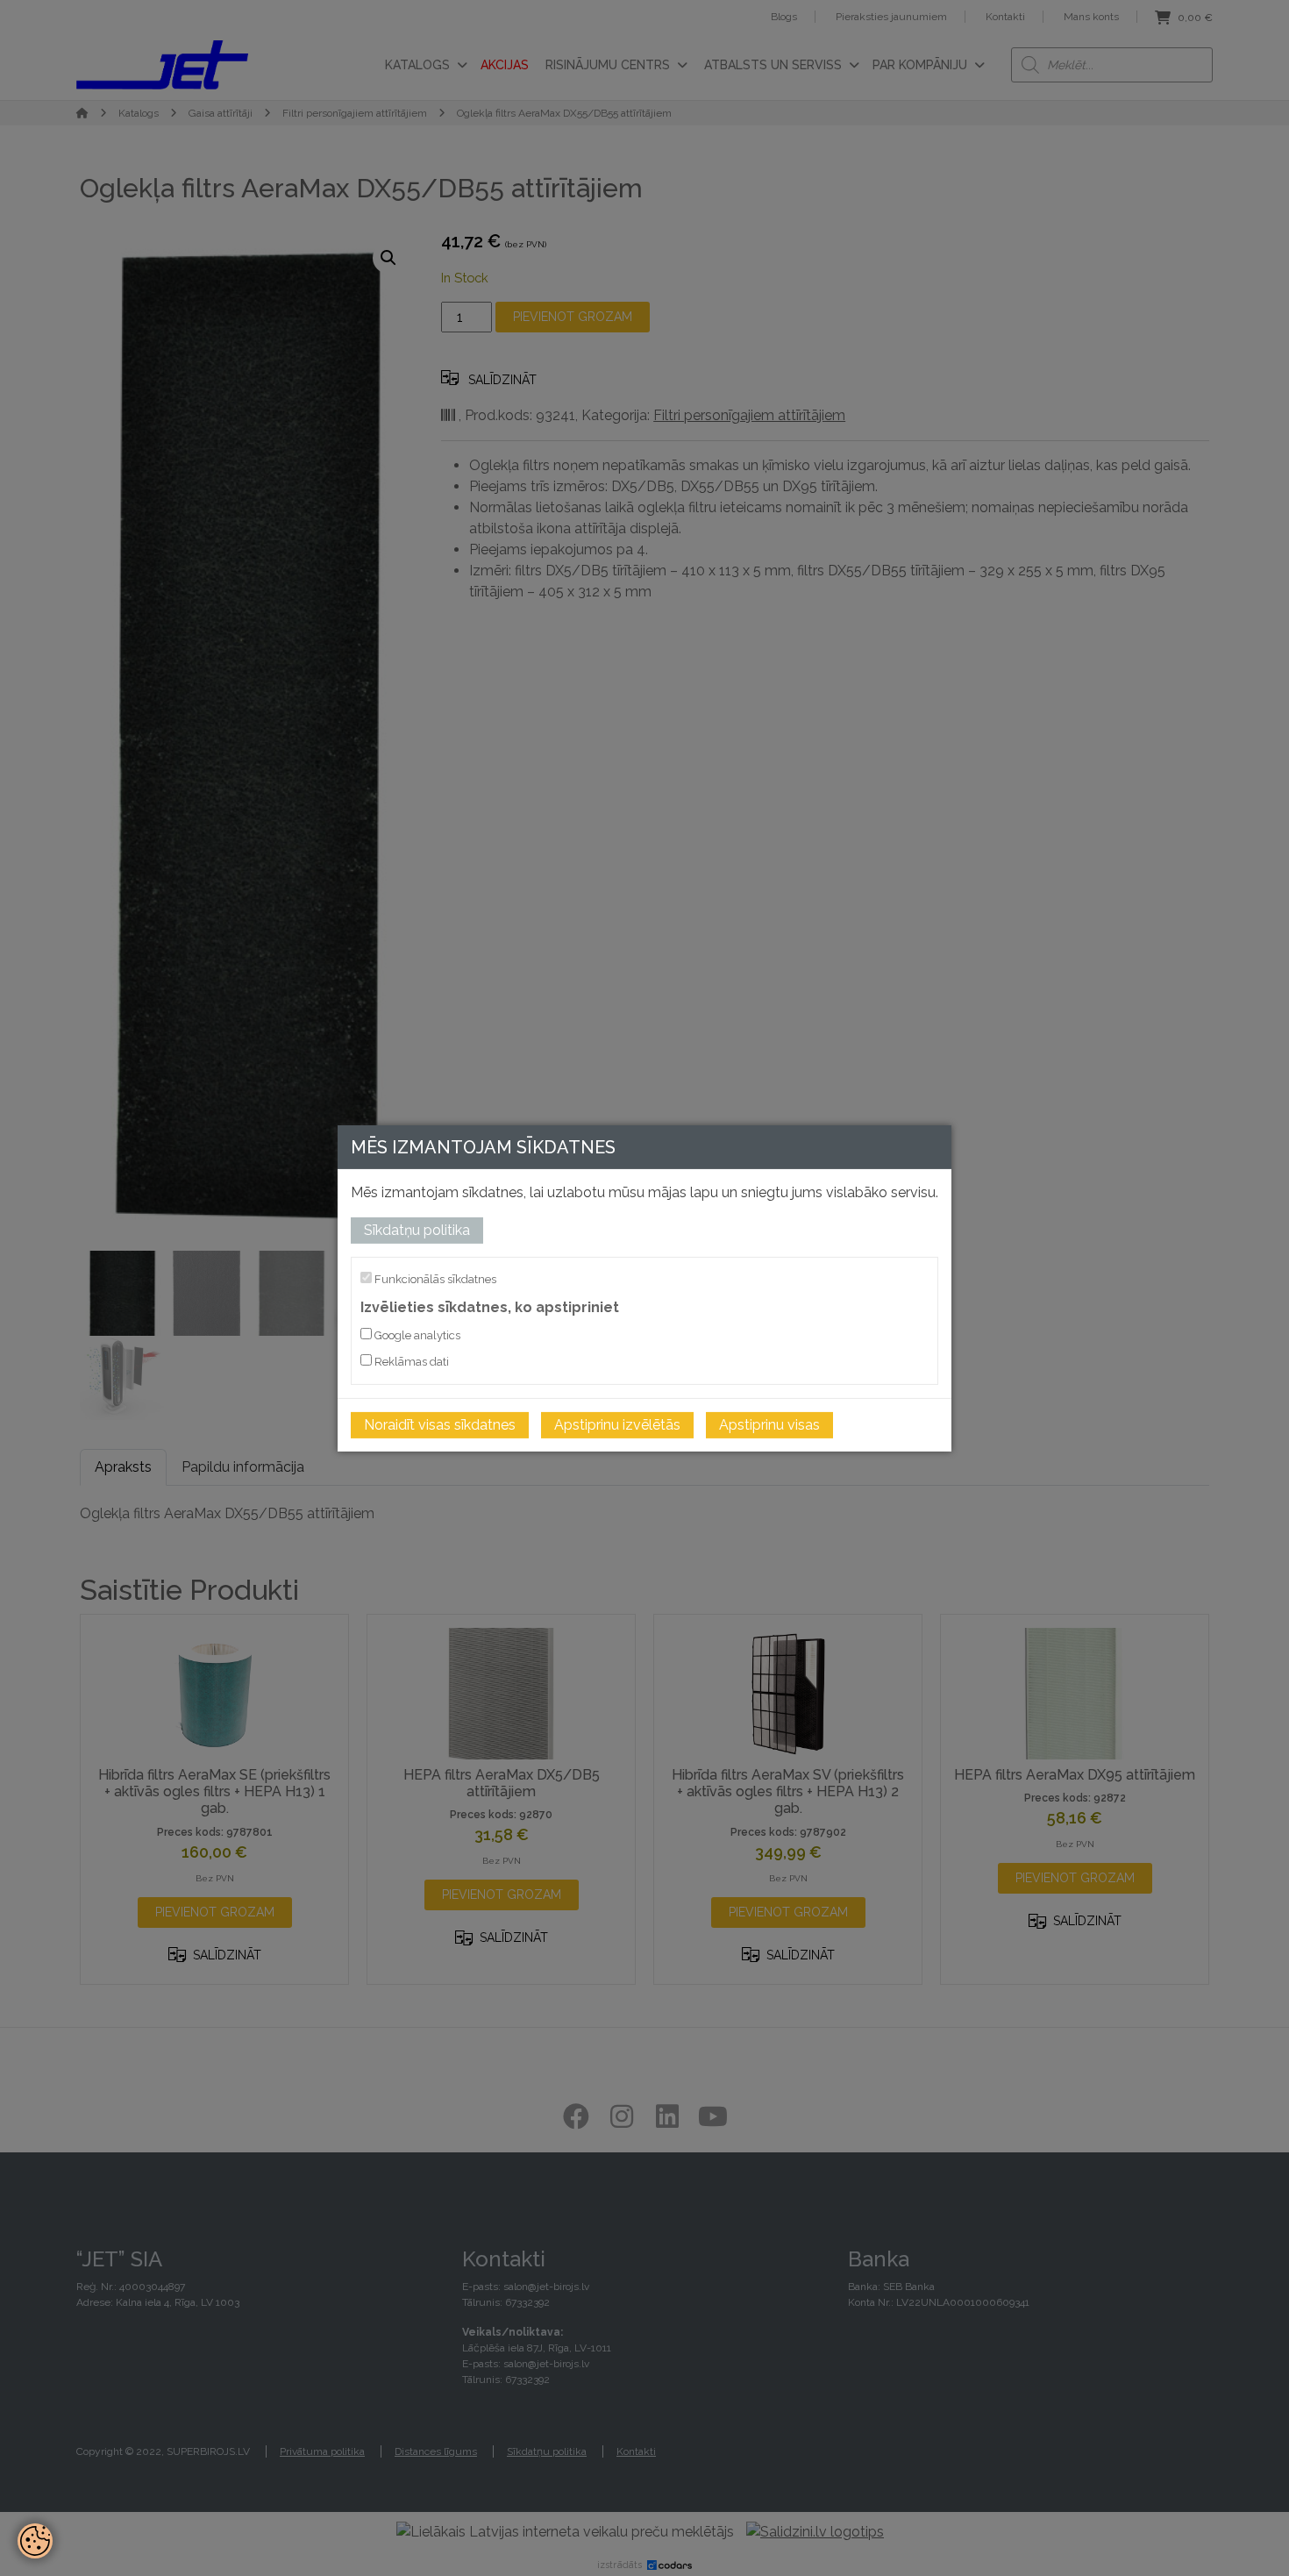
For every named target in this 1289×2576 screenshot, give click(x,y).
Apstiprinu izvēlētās (617, 1425)
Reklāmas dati (410, 1362)
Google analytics (416, 1335)
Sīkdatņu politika (417, 1229)
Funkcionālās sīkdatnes (434, 1278)
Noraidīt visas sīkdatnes (440, 1425)
